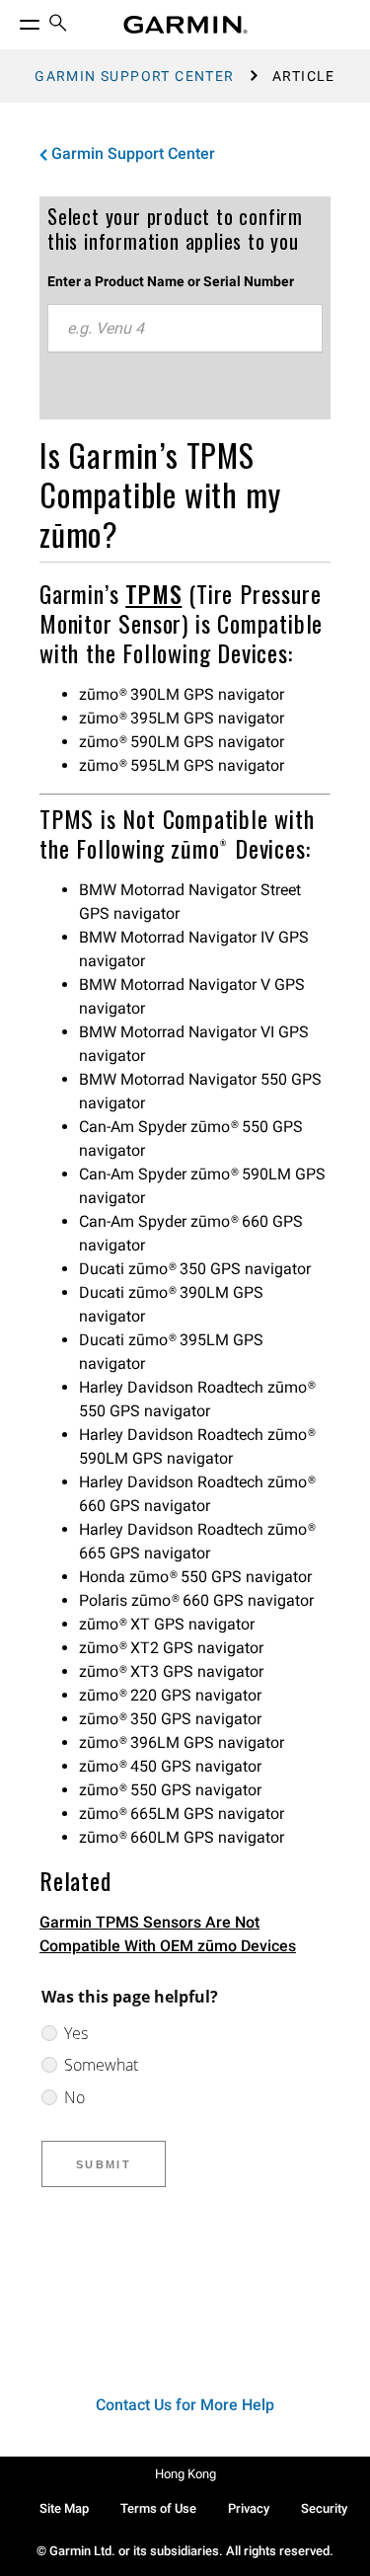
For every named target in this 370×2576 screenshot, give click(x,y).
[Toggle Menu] (12, 20)
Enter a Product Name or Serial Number (171, 281)
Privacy (249, 2508)
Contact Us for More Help (185, 2405)
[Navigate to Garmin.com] (185, 25)
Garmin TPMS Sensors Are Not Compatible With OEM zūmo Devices (168, 1934)
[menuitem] (58, 25)
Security (324, 2508)
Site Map (64, 2508)
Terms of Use (158, 2508)
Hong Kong (185, 2474)
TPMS (153, 593)
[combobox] (185, 329)
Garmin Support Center (134, 76)
